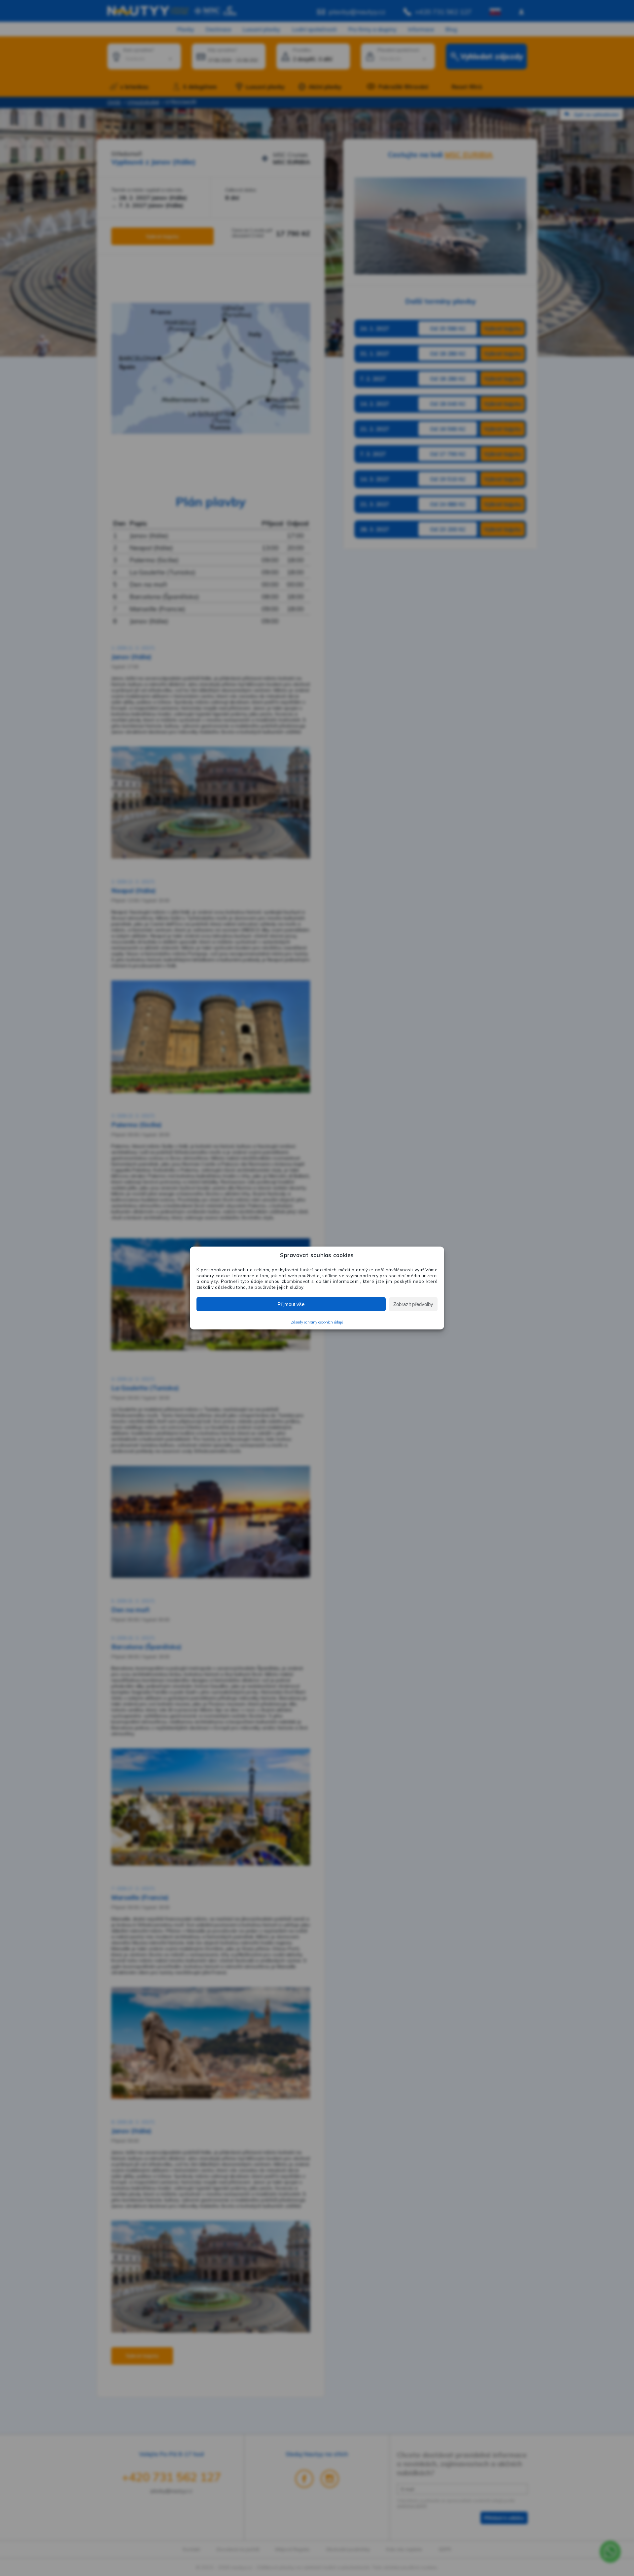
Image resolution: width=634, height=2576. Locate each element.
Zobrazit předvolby (413, 1304)
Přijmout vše (291, 1304)
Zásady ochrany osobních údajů (317, 1322)
